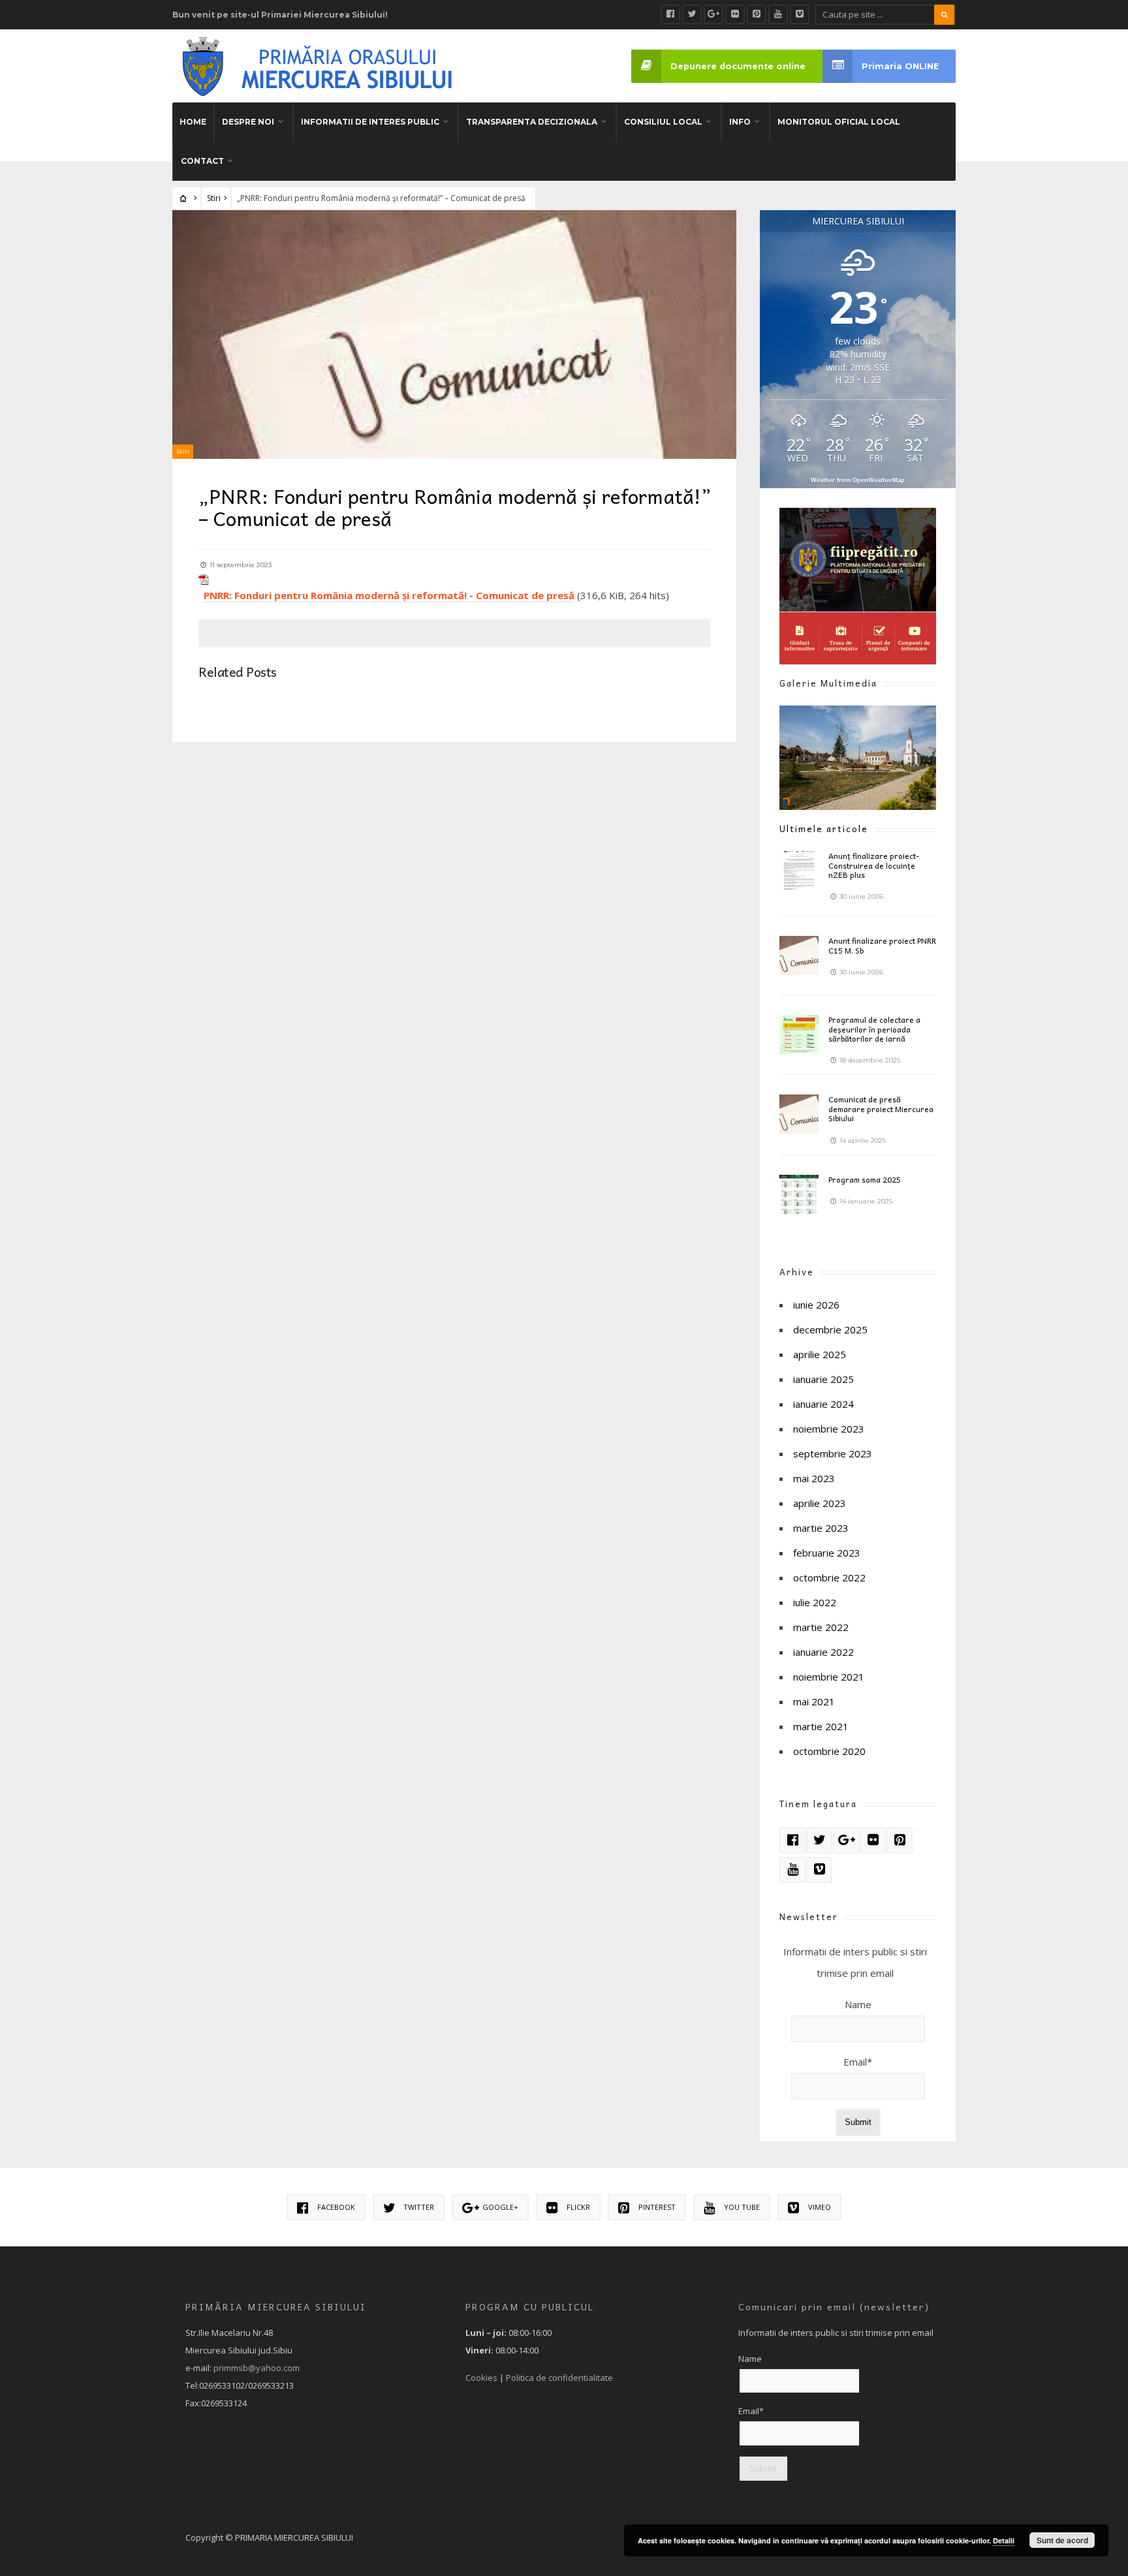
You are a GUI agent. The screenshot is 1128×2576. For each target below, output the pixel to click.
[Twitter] (692, 14)
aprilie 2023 (820, 1503)
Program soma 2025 (865, 1179)
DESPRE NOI (248, 122)
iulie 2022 (815, 1602)
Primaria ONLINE (900, 66)
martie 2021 (821, 1726)
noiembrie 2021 (829, 1677)
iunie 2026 (816, 1305)
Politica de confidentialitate (559, 2378)
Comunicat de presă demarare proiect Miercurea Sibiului (881, 1109)
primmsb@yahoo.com (257, 2368)
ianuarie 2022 (823, 1652)
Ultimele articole (824, 829)
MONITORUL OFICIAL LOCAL (839, 122)
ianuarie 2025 (823, 1379)
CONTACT (202, 161)
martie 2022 (821, 1627)
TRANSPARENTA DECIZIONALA (532, 122)
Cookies (481, 2378)
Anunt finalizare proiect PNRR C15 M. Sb (882, 945)
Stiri (214, 198)
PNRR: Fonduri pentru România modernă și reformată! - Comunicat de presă (389, 595)
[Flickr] (735, 14)
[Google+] (713, 14)
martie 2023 (821, 1528)
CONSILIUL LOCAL (663, 122)
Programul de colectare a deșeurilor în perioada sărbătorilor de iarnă (874, 1029)
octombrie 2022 (829, 1577)
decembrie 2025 (830, 1329)
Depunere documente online (738, 66)
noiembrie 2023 (829, 1429)
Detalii (1004, 2540)
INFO (740, 122)
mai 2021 (814, 1701)
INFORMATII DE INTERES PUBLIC (370, 122)
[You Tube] (778, 14)
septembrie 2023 (833, 1453)
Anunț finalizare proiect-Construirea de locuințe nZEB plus (874, 865)
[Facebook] (670, 14)
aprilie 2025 (820, 1354)
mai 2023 (814, 1478)
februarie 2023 (827, 1553)
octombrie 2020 (829, 1751)
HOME (193, 122)
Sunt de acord (1062, 2540)
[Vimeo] (800, 14)
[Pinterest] (757, 14)
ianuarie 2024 (823, 1404)
